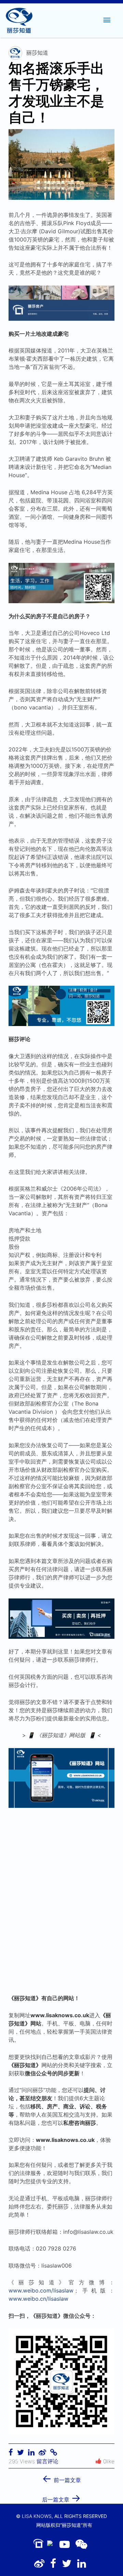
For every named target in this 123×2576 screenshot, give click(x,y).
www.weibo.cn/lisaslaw (38, 2299)
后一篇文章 (61, 2497)
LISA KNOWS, (37, 2516)
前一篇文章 (61, 2478)
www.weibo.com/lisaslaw (41, 2290)
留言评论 (47, 2461)
